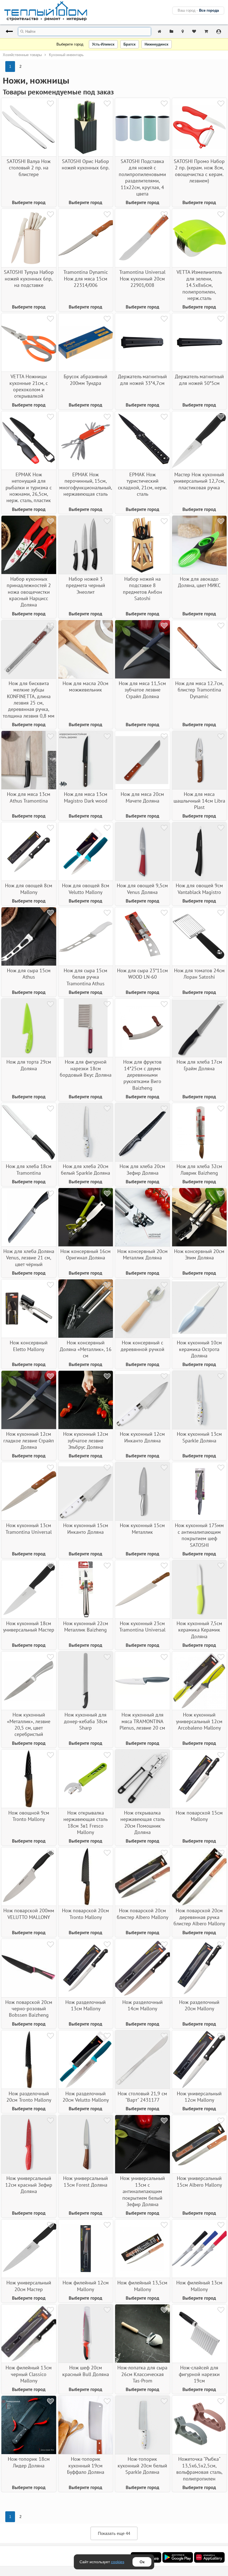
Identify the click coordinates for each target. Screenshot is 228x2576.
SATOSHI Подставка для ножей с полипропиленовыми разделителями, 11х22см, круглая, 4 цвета (142, 177)
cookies (118, 2562)
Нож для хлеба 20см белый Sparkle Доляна (86, 1169)
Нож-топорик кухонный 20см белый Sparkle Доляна (142, 2465)
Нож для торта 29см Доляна (29, 1065)
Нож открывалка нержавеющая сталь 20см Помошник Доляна (142, 1822)
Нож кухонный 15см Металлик (142, 1528)
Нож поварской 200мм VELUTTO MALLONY (29, 1914)
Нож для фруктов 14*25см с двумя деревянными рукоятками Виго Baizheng (142, 1075)
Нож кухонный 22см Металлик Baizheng (86, 1627)
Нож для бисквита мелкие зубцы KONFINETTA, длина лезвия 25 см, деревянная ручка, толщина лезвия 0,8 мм (29, 700)
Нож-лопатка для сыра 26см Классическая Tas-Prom (142, 2374)
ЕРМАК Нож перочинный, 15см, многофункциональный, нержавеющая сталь (86, 484)
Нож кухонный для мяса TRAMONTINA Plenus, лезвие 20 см (142, 1721)
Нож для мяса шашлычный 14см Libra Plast (199, 801)
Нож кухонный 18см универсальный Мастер (29, 1627)
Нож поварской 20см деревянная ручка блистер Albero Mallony (199, 1917)
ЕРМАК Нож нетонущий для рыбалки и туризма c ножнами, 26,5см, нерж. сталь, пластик (29, 488)
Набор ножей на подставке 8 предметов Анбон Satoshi (142, 589)
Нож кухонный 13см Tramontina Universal (29, 1528)
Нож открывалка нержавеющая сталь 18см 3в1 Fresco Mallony (86, 1822)
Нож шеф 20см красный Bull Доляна (86, 2371)
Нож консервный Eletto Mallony (29, 1346)
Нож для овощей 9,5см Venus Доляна (142, 889)
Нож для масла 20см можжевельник (86, 686)
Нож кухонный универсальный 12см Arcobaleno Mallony (199, 1721)
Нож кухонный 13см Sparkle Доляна (199, 1437)
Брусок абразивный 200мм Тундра (86, 380)
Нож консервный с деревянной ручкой (142, 1346)
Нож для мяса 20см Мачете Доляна (142, 797)
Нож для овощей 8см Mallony (29, 889)
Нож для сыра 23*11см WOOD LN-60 (142, 974)
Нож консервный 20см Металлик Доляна (142, 1254)
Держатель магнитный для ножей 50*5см (199, 380)
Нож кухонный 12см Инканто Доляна (142, 1437)
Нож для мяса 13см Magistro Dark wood (86, 797)
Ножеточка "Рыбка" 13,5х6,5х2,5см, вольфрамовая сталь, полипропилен (199, 2469)
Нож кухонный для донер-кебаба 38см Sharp (86, 1721)
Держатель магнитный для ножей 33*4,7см (142, 380)
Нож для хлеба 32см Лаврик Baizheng (199, 1169)
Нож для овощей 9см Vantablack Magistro (199, 889)
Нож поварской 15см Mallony (199, 1816)
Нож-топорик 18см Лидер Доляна (29, 2462)
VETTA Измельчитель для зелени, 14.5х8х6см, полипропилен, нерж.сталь (199, 285)
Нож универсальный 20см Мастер (29, 2286)
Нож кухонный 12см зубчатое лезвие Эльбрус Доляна (86, 1440)
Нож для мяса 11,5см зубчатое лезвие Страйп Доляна (142, 690)
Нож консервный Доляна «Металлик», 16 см (86, 1349)
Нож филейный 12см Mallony (86, 2286)
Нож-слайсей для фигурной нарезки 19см (199, 2374)
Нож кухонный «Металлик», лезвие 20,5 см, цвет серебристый (29, 1724)
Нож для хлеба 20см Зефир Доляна (142, 1169)
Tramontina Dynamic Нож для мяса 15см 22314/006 (86, 279)
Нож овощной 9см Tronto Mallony (29, 1816)
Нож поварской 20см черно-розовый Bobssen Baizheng (29, 2009)
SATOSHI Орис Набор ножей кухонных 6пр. (86, 164)
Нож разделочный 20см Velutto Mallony (86, 2097)
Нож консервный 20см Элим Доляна (199, 1254)
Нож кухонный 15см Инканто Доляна (86, 1528)
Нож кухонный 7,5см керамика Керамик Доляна (199, 1630)
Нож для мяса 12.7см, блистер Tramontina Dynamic (199, 690)
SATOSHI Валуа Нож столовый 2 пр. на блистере (29, 168)
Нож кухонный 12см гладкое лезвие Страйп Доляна (29, 1440)
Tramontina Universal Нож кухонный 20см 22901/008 (142, 279)
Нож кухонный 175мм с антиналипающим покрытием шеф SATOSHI (199, 1535)
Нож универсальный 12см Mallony (199, 2097)
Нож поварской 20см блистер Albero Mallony (142, 1914)
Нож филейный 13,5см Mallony (142, 2286)
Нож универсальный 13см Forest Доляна (86, 2181)
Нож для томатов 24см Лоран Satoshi (199, 974)
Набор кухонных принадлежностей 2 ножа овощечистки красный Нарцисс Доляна (29, 592)
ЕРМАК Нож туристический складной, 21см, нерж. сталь (142, 484)
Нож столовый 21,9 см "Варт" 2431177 (142, 2097)
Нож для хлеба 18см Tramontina (29, 1169)
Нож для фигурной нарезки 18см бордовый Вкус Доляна (86, 1068)
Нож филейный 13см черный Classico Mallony (29, 2374)
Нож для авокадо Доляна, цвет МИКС (199, 582)
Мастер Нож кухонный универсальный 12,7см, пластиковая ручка (199, 481)
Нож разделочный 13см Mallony (86, 2005)
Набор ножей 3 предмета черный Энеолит (86, 585)
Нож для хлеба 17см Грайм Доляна (199, 1065)
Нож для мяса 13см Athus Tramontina (29, 797)
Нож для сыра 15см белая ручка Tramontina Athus (86, 977)
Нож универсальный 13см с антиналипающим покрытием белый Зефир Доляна (142, 2191)
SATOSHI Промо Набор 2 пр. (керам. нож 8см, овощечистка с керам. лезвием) (199, 171)
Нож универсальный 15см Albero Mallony (199, 2181)
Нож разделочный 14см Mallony (142, 2005)
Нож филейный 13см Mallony (199, 2286)
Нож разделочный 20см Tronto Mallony (29, 2097)
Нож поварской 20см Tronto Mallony (86, 1914)
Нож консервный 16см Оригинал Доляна (86, 1254)
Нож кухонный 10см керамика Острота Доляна (199, 1349)
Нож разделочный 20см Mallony (199, 2005)
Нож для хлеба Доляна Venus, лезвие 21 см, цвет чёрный (29, 1258)
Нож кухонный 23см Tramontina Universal (142, 1627)
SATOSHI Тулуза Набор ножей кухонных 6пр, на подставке (29, 279)
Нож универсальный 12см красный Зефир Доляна (29, 2185)
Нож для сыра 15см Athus (29, 974)
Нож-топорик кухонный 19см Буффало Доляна (86, 2465)
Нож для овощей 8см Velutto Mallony (86, 889)
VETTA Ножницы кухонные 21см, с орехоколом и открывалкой (29, 386)
